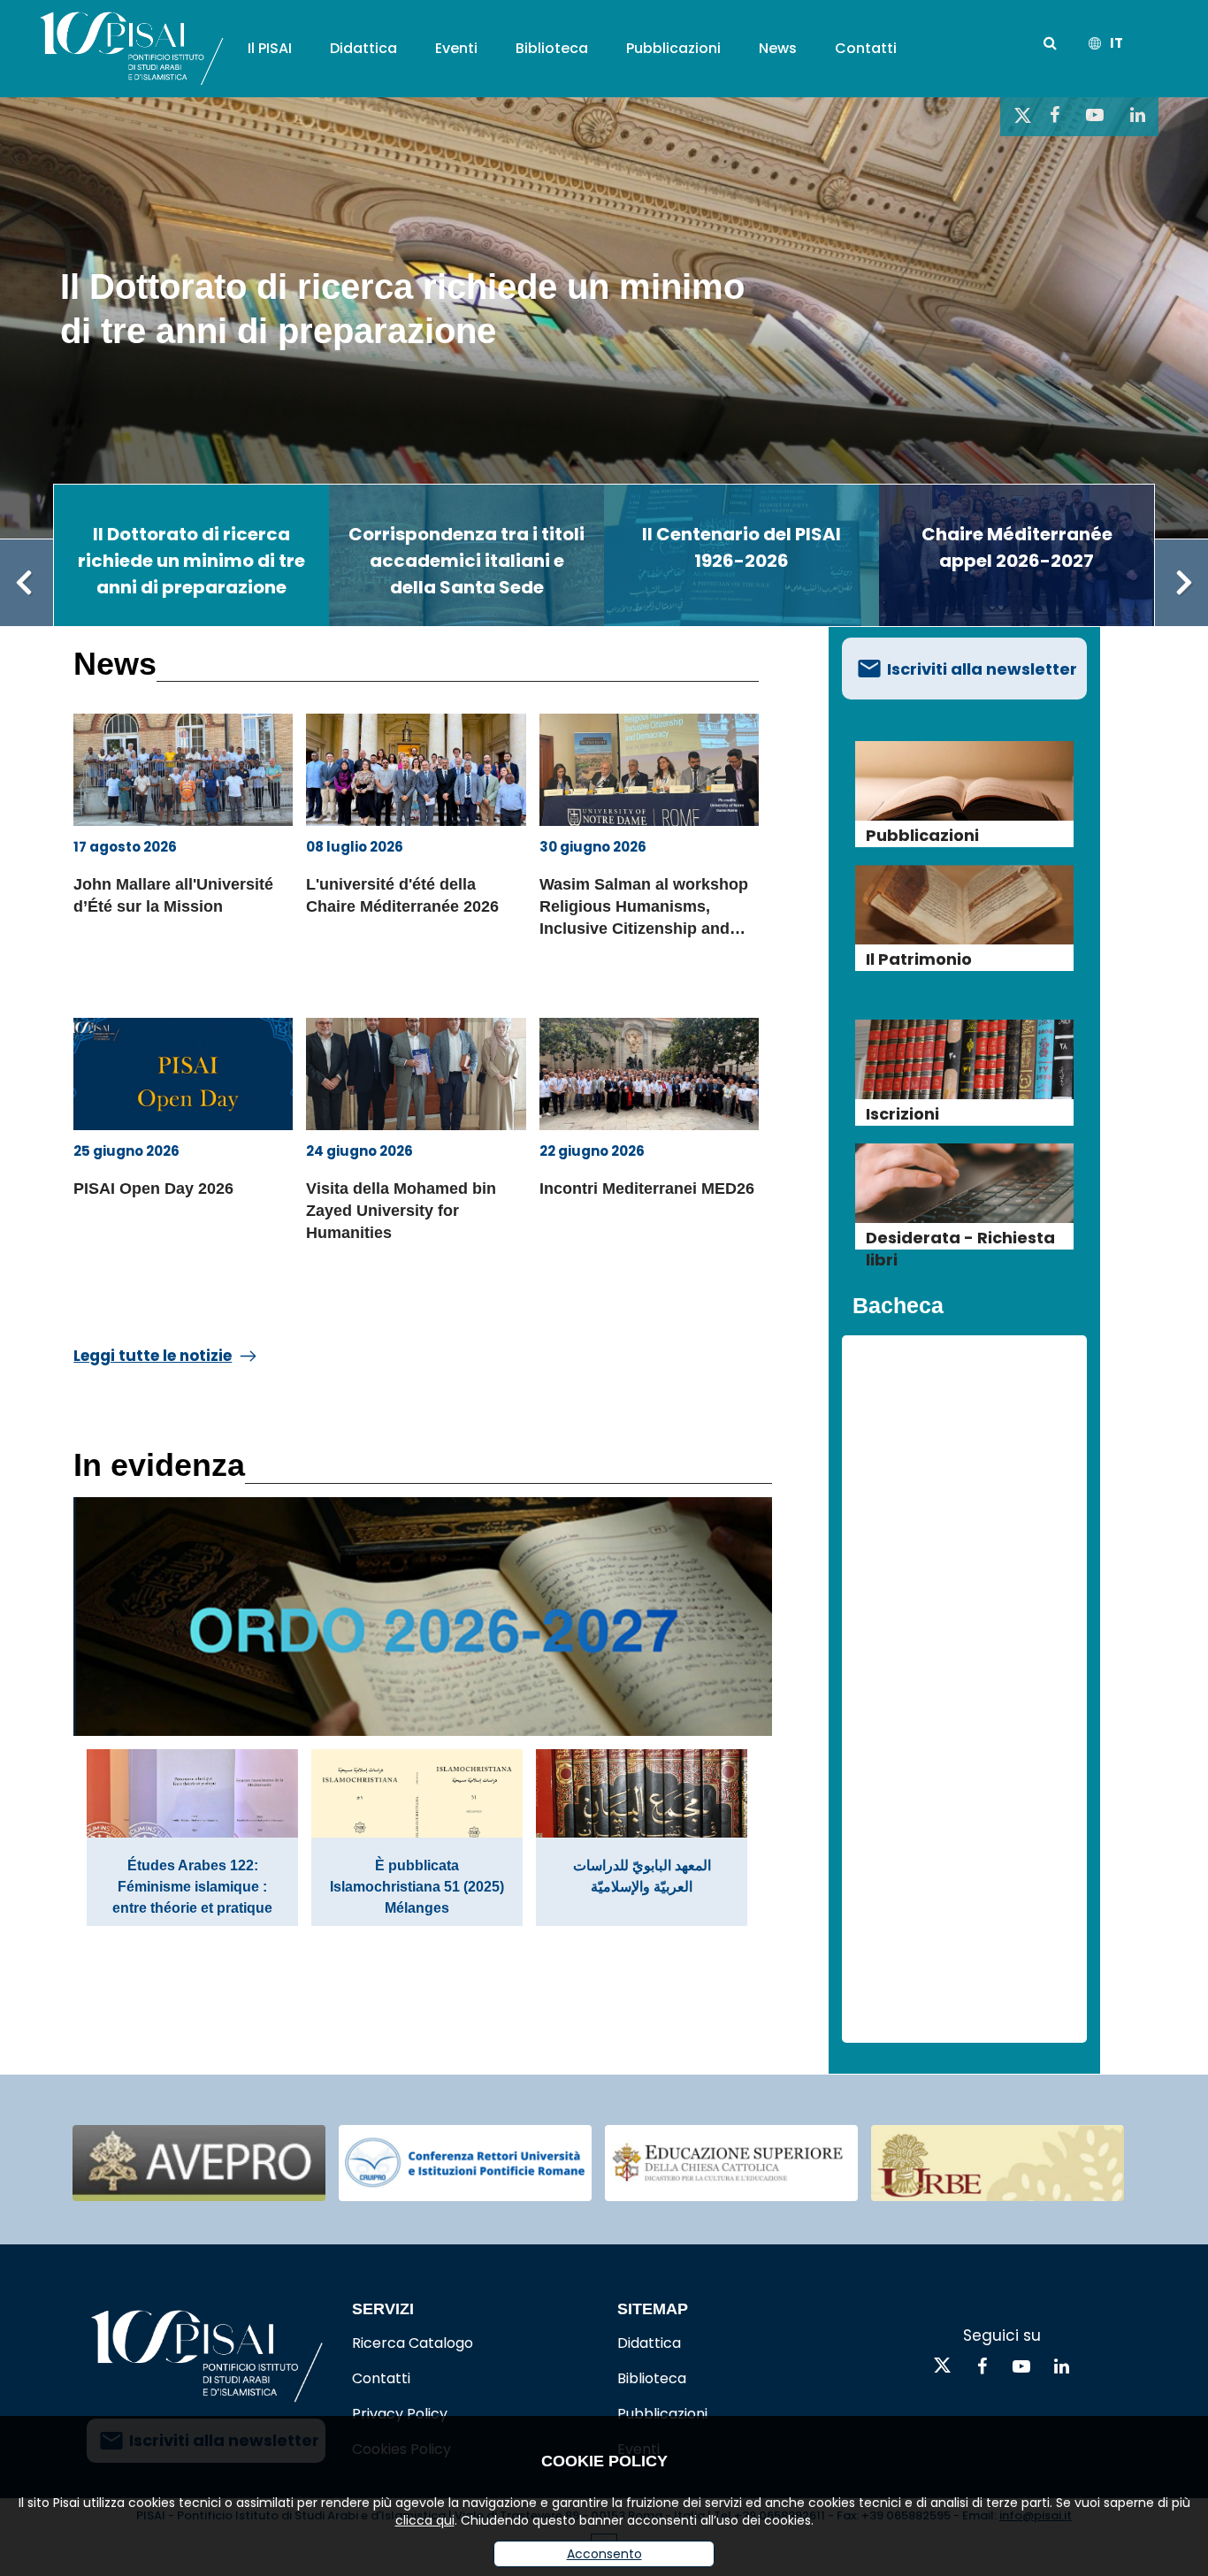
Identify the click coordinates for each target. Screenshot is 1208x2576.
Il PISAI (270, 48)
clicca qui (425, 2520)
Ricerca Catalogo (413, 2343)
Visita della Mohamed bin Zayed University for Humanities (401, 1211)
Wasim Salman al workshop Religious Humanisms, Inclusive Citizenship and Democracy (644, 910)
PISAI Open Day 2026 (153, 1189)
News (778, 48)
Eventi (456, 48)
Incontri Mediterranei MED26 (647, 1189)
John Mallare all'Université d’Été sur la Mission (173, 895)
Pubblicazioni (673, 48)
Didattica (363, 48)
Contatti (866, 48)
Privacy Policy (400, 2414)
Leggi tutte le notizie (153, 1356)
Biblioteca (552, 48)
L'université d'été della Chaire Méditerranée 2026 (402, 895)
